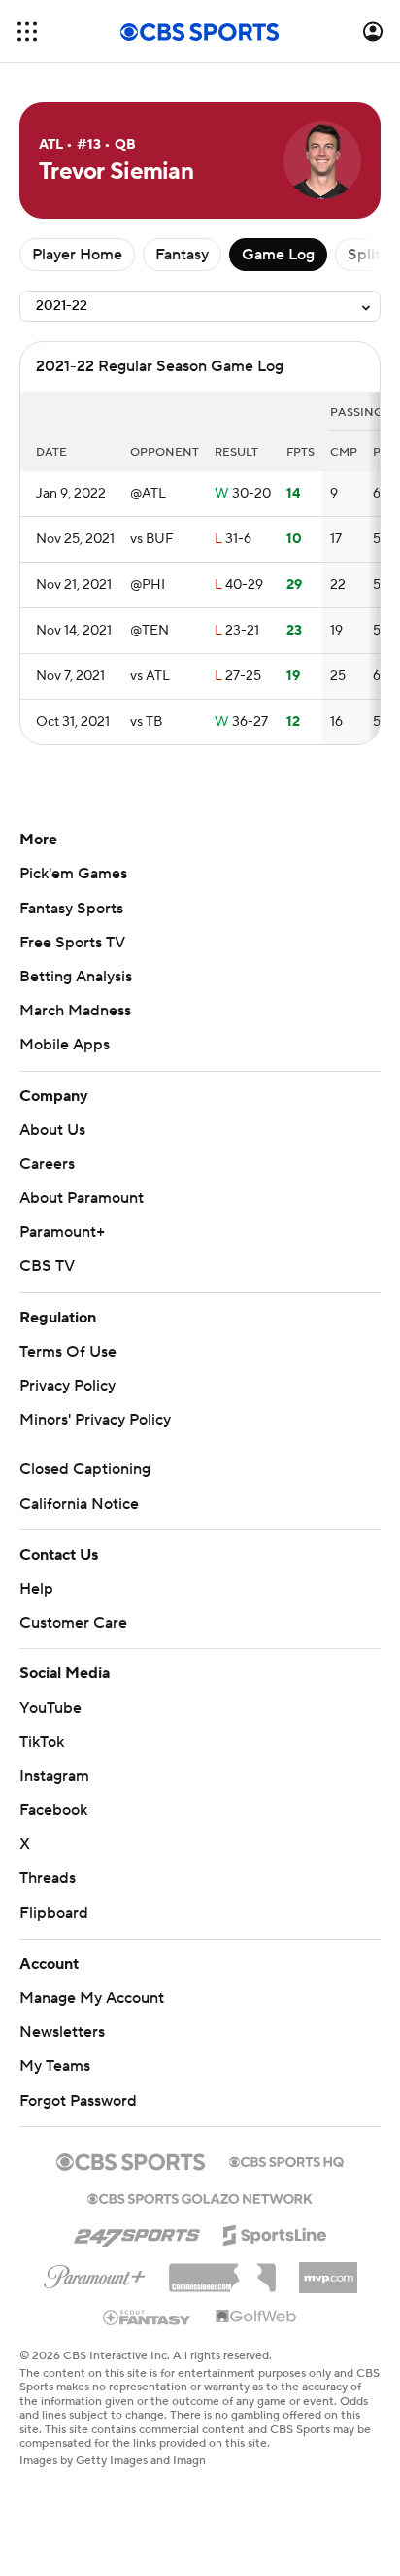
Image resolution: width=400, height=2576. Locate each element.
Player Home (77, 255)
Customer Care (73, 1623)
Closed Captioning (85, 1469)
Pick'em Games (73, 874)
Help (36, 1589)
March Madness (75, 1011)
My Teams (55, 2066)
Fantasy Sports (71, 909)
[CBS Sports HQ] (286, 2160)
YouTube (50, 1708)
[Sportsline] (275, 2232)
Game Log (278, 255)
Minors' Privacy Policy (95, 1420)
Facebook (53, 1810)
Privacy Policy (67, 1386)
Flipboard (54, 1913)
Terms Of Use (68, 1352)
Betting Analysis (76, 977)
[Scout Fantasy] (148, 2317)
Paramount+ (62, 1232)
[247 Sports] (137, 2232)
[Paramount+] (95, 2273)
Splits (367, 255)
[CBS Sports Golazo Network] (200, 2197)
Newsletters (62, 2032)
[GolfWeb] (256, 2318)
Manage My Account (92, 1998)
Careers (47, 1164)
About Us (52, 1130)
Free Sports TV (72, 943)
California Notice (79, 1504)
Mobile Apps (65, 1045)
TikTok (42, 1742)
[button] (27, 32)
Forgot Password (78, 2101)
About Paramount (82, 1198)
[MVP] (328, 2270)
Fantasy (182, 255)
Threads (48, 1878)
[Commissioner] (222, 2271)
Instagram (54, 1776)
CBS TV (47, 1266)
